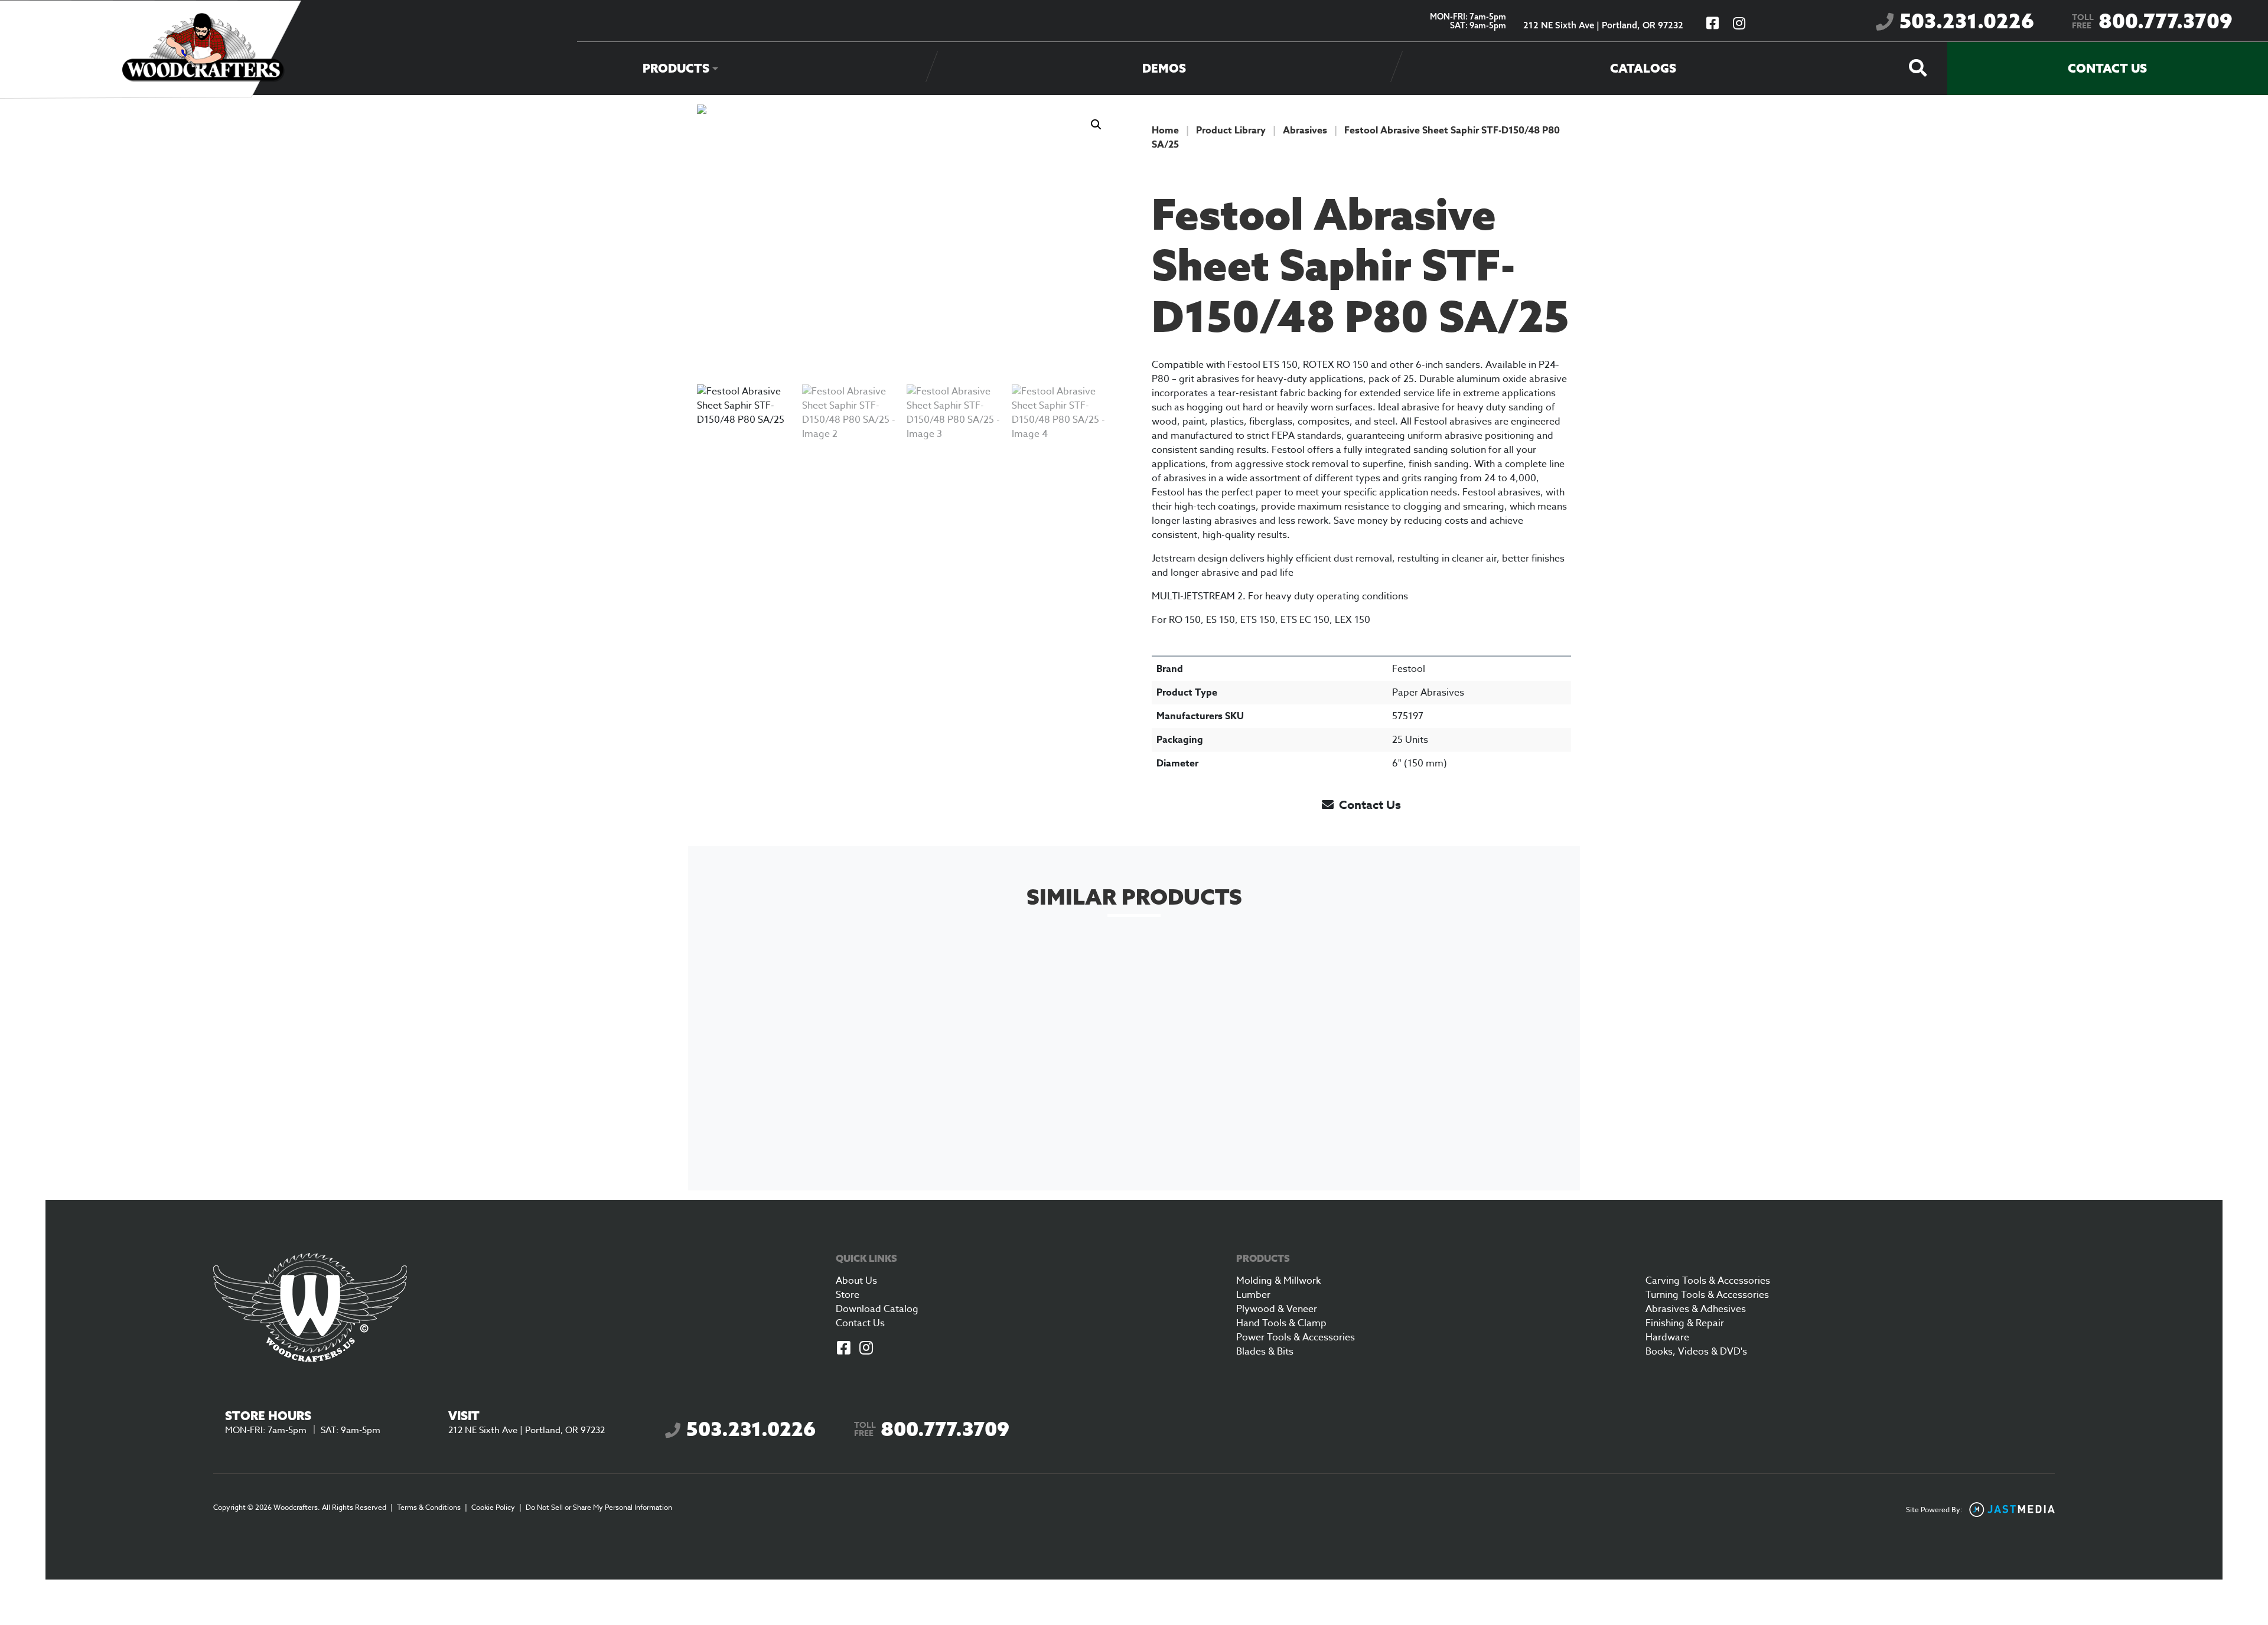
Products (676, 68)
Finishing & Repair (1685, 1323)
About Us (856, 1281)
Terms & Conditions (429, 1507)
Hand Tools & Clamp (1281, 1323)
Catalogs (1643, 68)
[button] (1096, 125)
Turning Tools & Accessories (1707, 1295)
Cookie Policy (493, 1507)
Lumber (1253, 1295)
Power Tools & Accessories (1296, 1337)
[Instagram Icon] (866, 1349)
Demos (1164, 68)
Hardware (1667, 1337)
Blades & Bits (1265, 1352)
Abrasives (1305, 130)
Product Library (1231, 130)
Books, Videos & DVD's (1696, 1352)
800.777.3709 (2152, 21)
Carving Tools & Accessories (1708, 1281)
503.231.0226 (1967, 21)
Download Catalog (877, 1309)
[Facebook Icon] (843, 1349)
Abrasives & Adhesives (1696, 1309)
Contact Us (2107, 68)
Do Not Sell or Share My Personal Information (599, 1507)
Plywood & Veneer (1277, 1309)
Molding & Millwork (1278, 1281)
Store (848, 1295)
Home (1165, 130)
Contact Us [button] (1368, 805)
